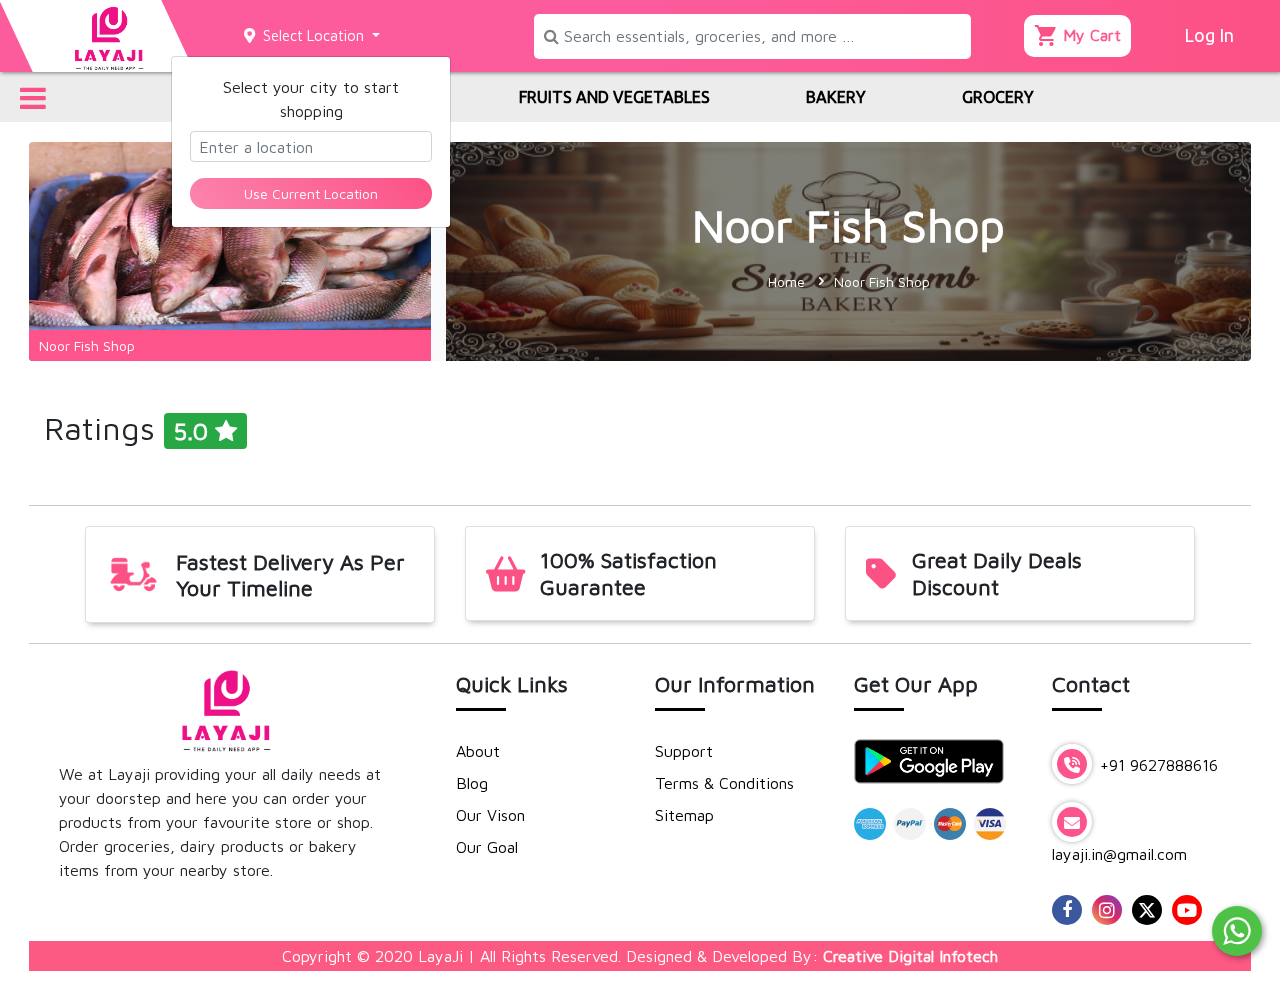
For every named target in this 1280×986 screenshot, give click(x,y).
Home (786, 281)
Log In (1209, 35)
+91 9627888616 (1156, 765)
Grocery (998, 97)
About (478, 751)
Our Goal (487, 847)
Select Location (311, 35)
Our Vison (490, 815)
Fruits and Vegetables (614, 97)
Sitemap (684, 815)
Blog (472, 783)
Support (684, 751)
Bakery (836, 97)
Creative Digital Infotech (910, 956)
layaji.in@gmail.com (1119, 854)
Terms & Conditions (724, 783)
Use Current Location (311, 193)
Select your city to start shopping (311, 99)
